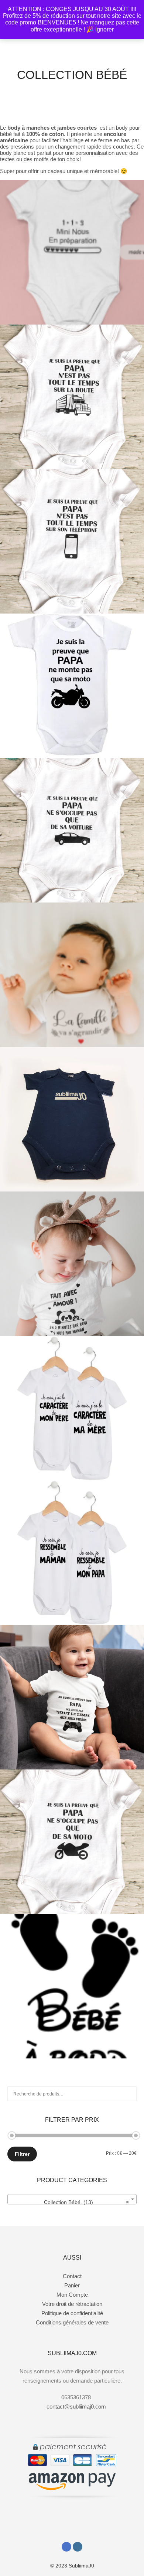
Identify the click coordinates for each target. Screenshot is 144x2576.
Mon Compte (72, 2295)
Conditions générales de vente (72, 2322)
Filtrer (22, 2154)
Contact (72, 2276)
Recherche (131, 2094)
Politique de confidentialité (72, 2313)
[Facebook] (66, 2547)
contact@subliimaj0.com (76, 2407)
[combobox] (72, 2199)
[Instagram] (78, 2547)
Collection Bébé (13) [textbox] (87, 2202)
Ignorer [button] (104, 29)
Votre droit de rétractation (72, 2304)
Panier (72, 2285)
